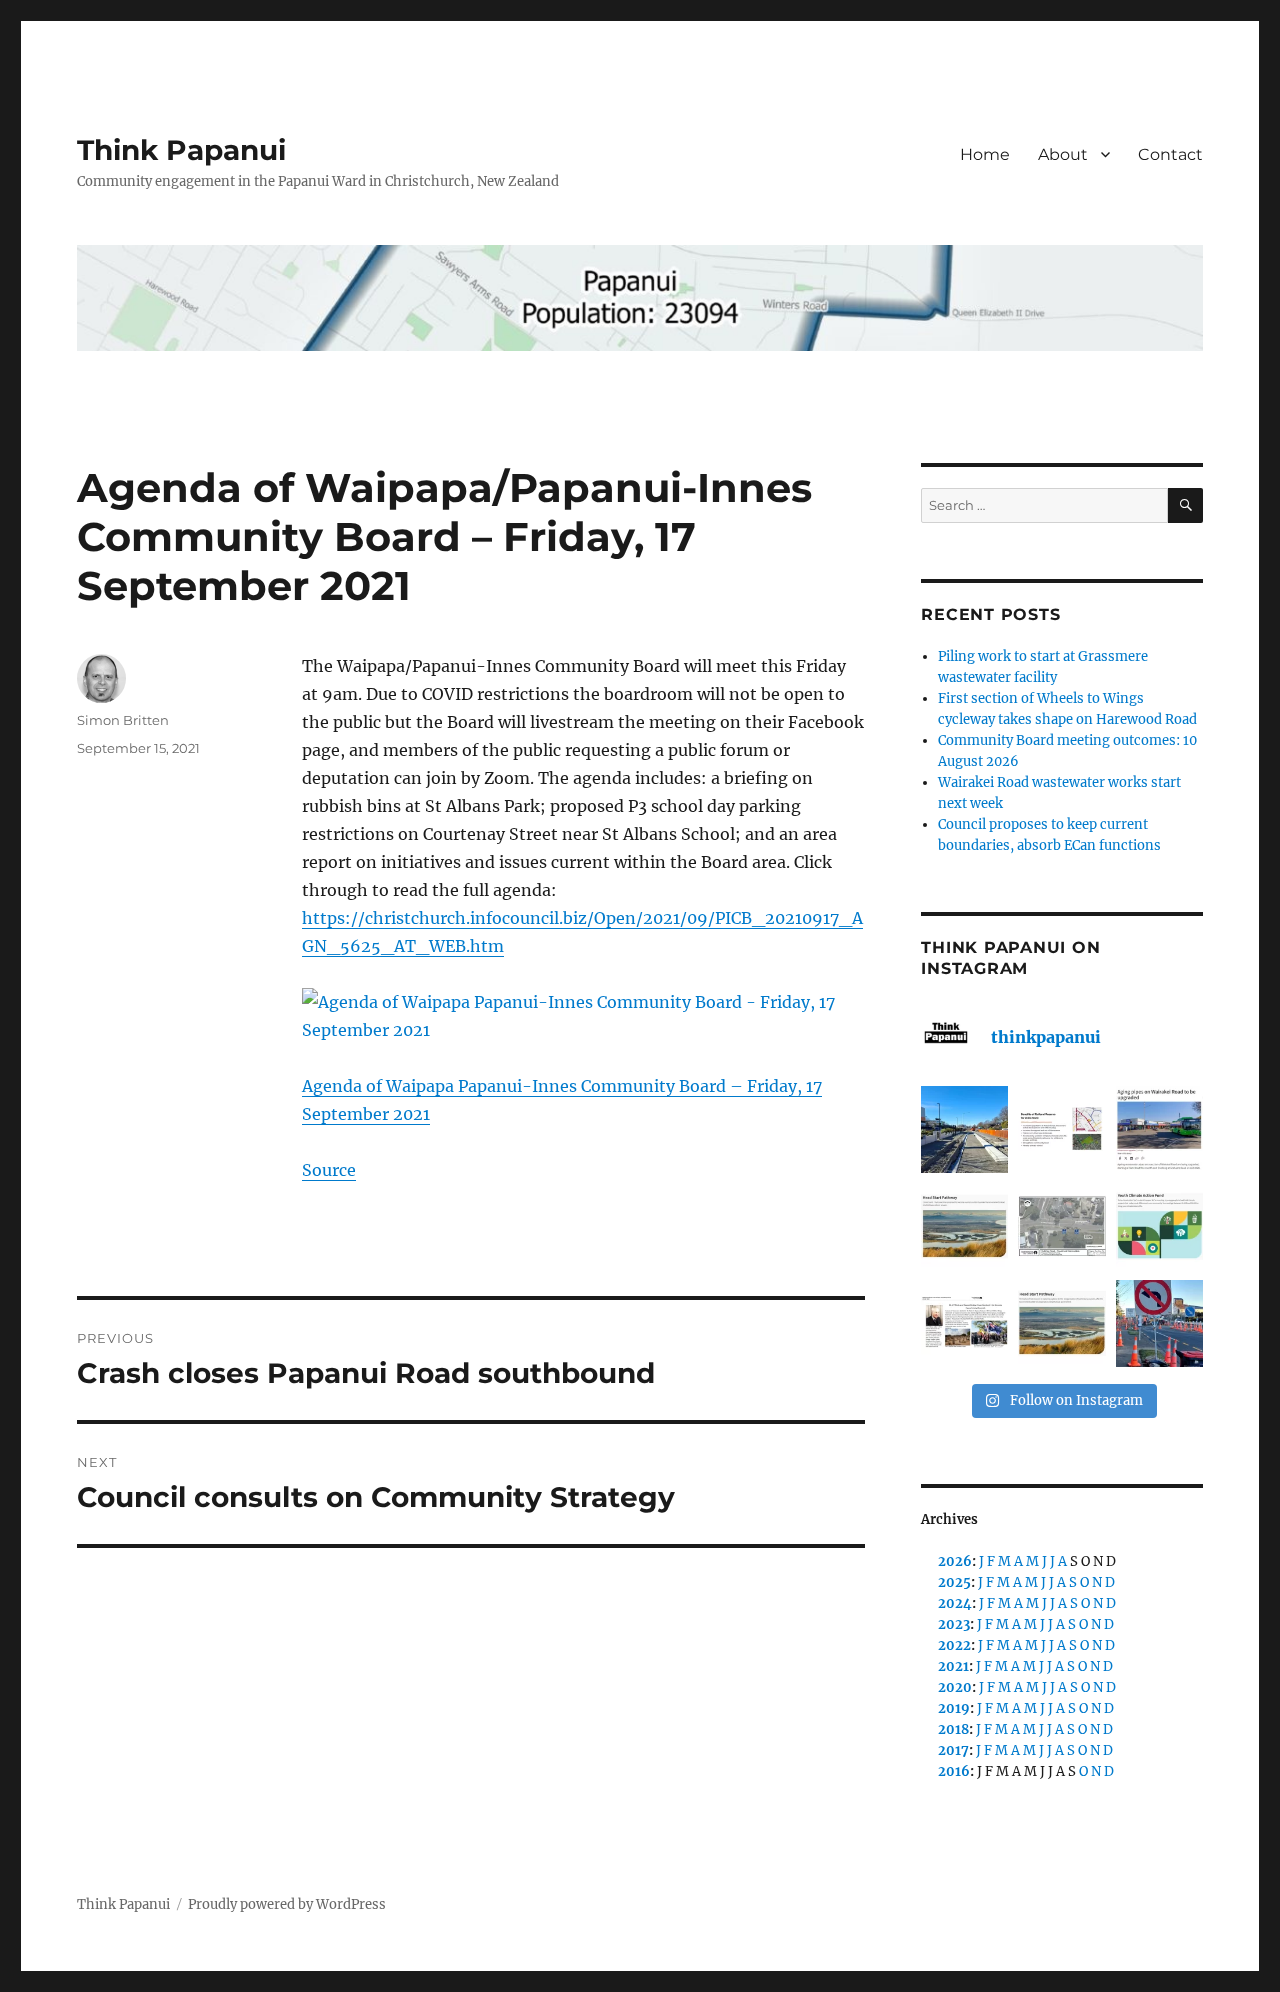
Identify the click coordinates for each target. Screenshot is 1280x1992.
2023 (954, 1624)
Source (329, 1170)
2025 (954, 1582)
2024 (955, 1603)
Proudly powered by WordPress (287, 1904)
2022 (954, 1645)
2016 (954, 1771)
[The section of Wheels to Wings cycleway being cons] (964, 1129)
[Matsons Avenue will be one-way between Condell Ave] (1159, 1323)
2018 (953, 1729)
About (1063, 154)
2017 (953, 1750)
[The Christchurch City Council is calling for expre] (1159, 1226)
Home (985, 154)
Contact (1170, 154)
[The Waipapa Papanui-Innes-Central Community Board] (1061, 1226)
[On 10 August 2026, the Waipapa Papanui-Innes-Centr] (1061, 1129)
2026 (955, 1561)
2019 (954, 1708)
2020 (955, 1687)
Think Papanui (181, 150)
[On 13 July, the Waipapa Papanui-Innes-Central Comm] (964, 1323)
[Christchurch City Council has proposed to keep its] (964, 1226)
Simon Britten (123, 720)
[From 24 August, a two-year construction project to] (1159, 1129)
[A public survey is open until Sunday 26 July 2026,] (1061, 1323)
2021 (953, 1666)
